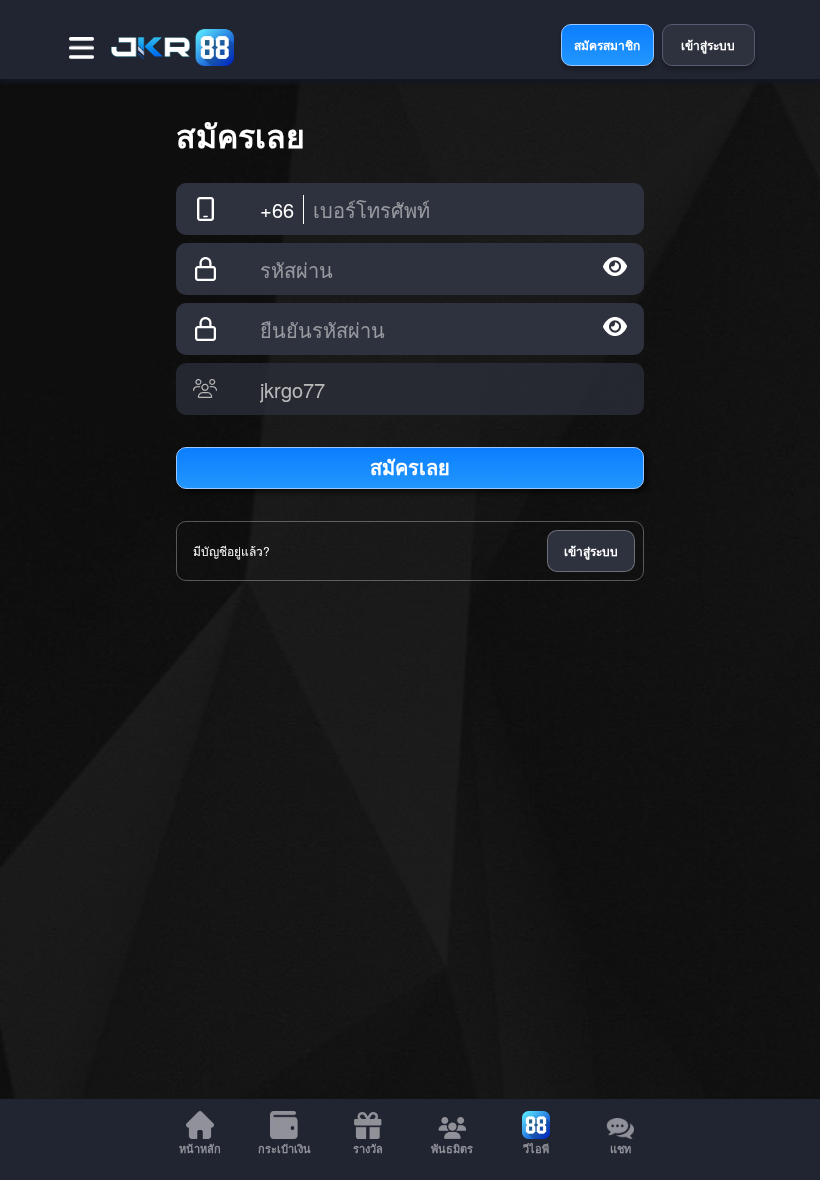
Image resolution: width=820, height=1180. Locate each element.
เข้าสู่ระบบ (591, 551)
